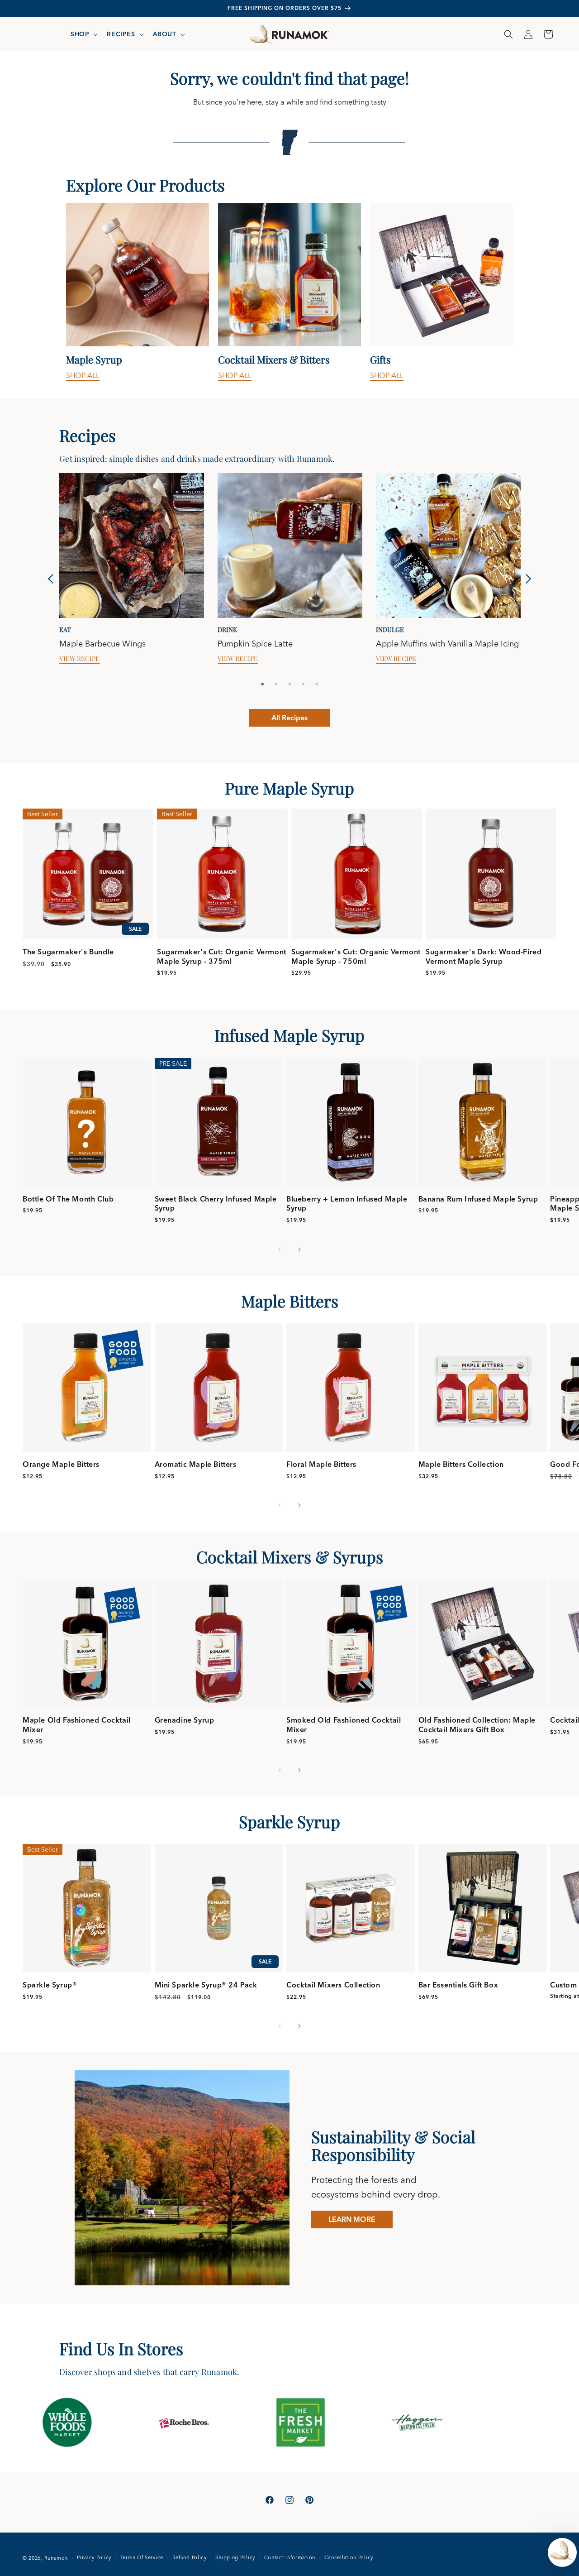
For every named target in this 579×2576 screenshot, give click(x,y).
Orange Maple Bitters (61, 1464)
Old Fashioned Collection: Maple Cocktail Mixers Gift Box (477, 1725)
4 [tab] (303, 684)
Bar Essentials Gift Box (458, 1985)
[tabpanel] (138, 292)
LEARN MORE (352, 2219)
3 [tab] (289, 684)
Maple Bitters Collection (461, 1464)
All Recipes (289, 718)
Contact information (290, 2557)
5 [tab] (317, 684)
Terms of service (142, 2557)
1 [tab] (262, 684)
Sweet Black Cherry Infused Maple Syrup (216, 1204)
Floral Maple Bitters (321, 1464)
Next (526, 579)
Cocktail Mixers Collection (333, 1985)
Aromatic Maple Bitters (196, 1464)
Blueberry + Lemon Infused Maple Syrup (347, 1204)
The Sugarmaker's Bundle (68, 952)
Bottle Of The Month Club (68, 1199)
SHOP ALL (83, 375)
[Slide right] (299, 1250)
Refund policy (190, 2557)
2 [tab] (276, 684)
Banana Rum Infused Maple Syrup (478, 1199)
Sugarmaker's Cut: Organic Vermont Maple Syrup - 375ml (222, 956)
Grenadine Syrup (185, 1720)
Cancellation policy (349, 2557)
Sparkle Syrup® (50, 1985)
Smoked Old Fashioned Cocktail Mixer (344, 1725)
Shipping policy (235, 2557)
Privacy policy (94, 2557)
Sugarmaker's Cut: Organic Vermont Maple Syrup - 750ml (356, 956)
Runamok (56, 2558)
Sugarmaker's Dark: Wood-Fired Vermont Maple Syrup (484, 956)
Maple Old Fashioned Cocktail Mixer (77, 1725)
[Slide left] (280, 1250)
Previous (53, 579)
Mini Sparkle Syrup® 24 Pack (206, 1985)
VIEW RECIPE (79, 659)
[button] (83, 34)
